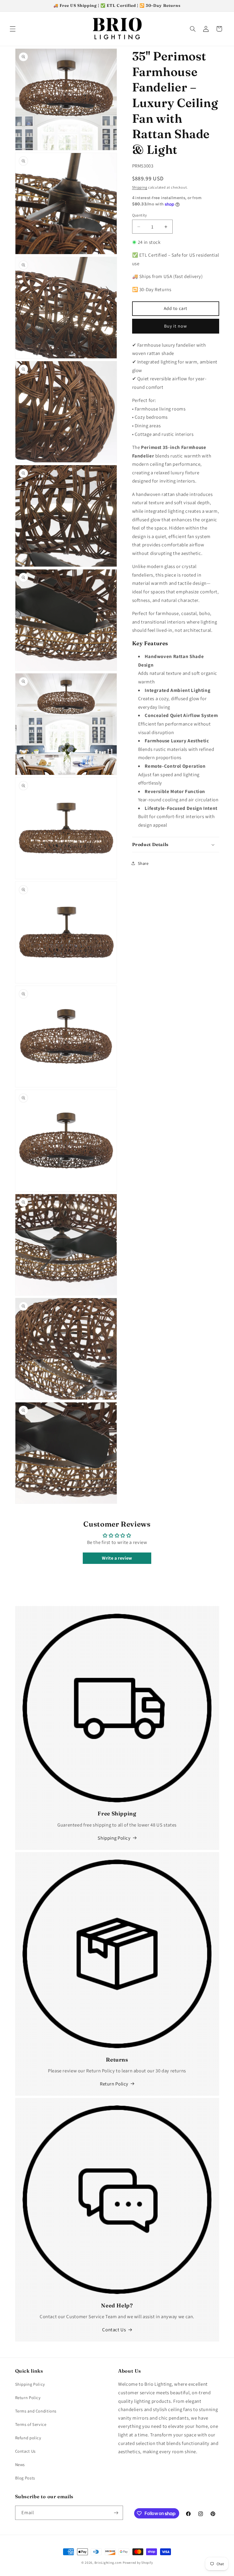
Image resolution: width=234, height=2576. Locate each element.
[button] (13, 29)
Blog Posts (25, 2478)
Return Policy (114, 2084)
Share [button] (143, 863)
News (20, 2464)
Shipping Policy (114, 1838)
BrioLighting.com (108, 2562)
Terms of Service (31, 2424)
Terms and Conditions (36, 2411)
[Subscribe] (116, 2513)
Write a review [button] (117, 1558)
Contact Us (114, 2330)
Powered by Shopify (138, 2562)
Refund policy (28, 2438)
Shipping (140, 187)
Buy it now (175, 326)
